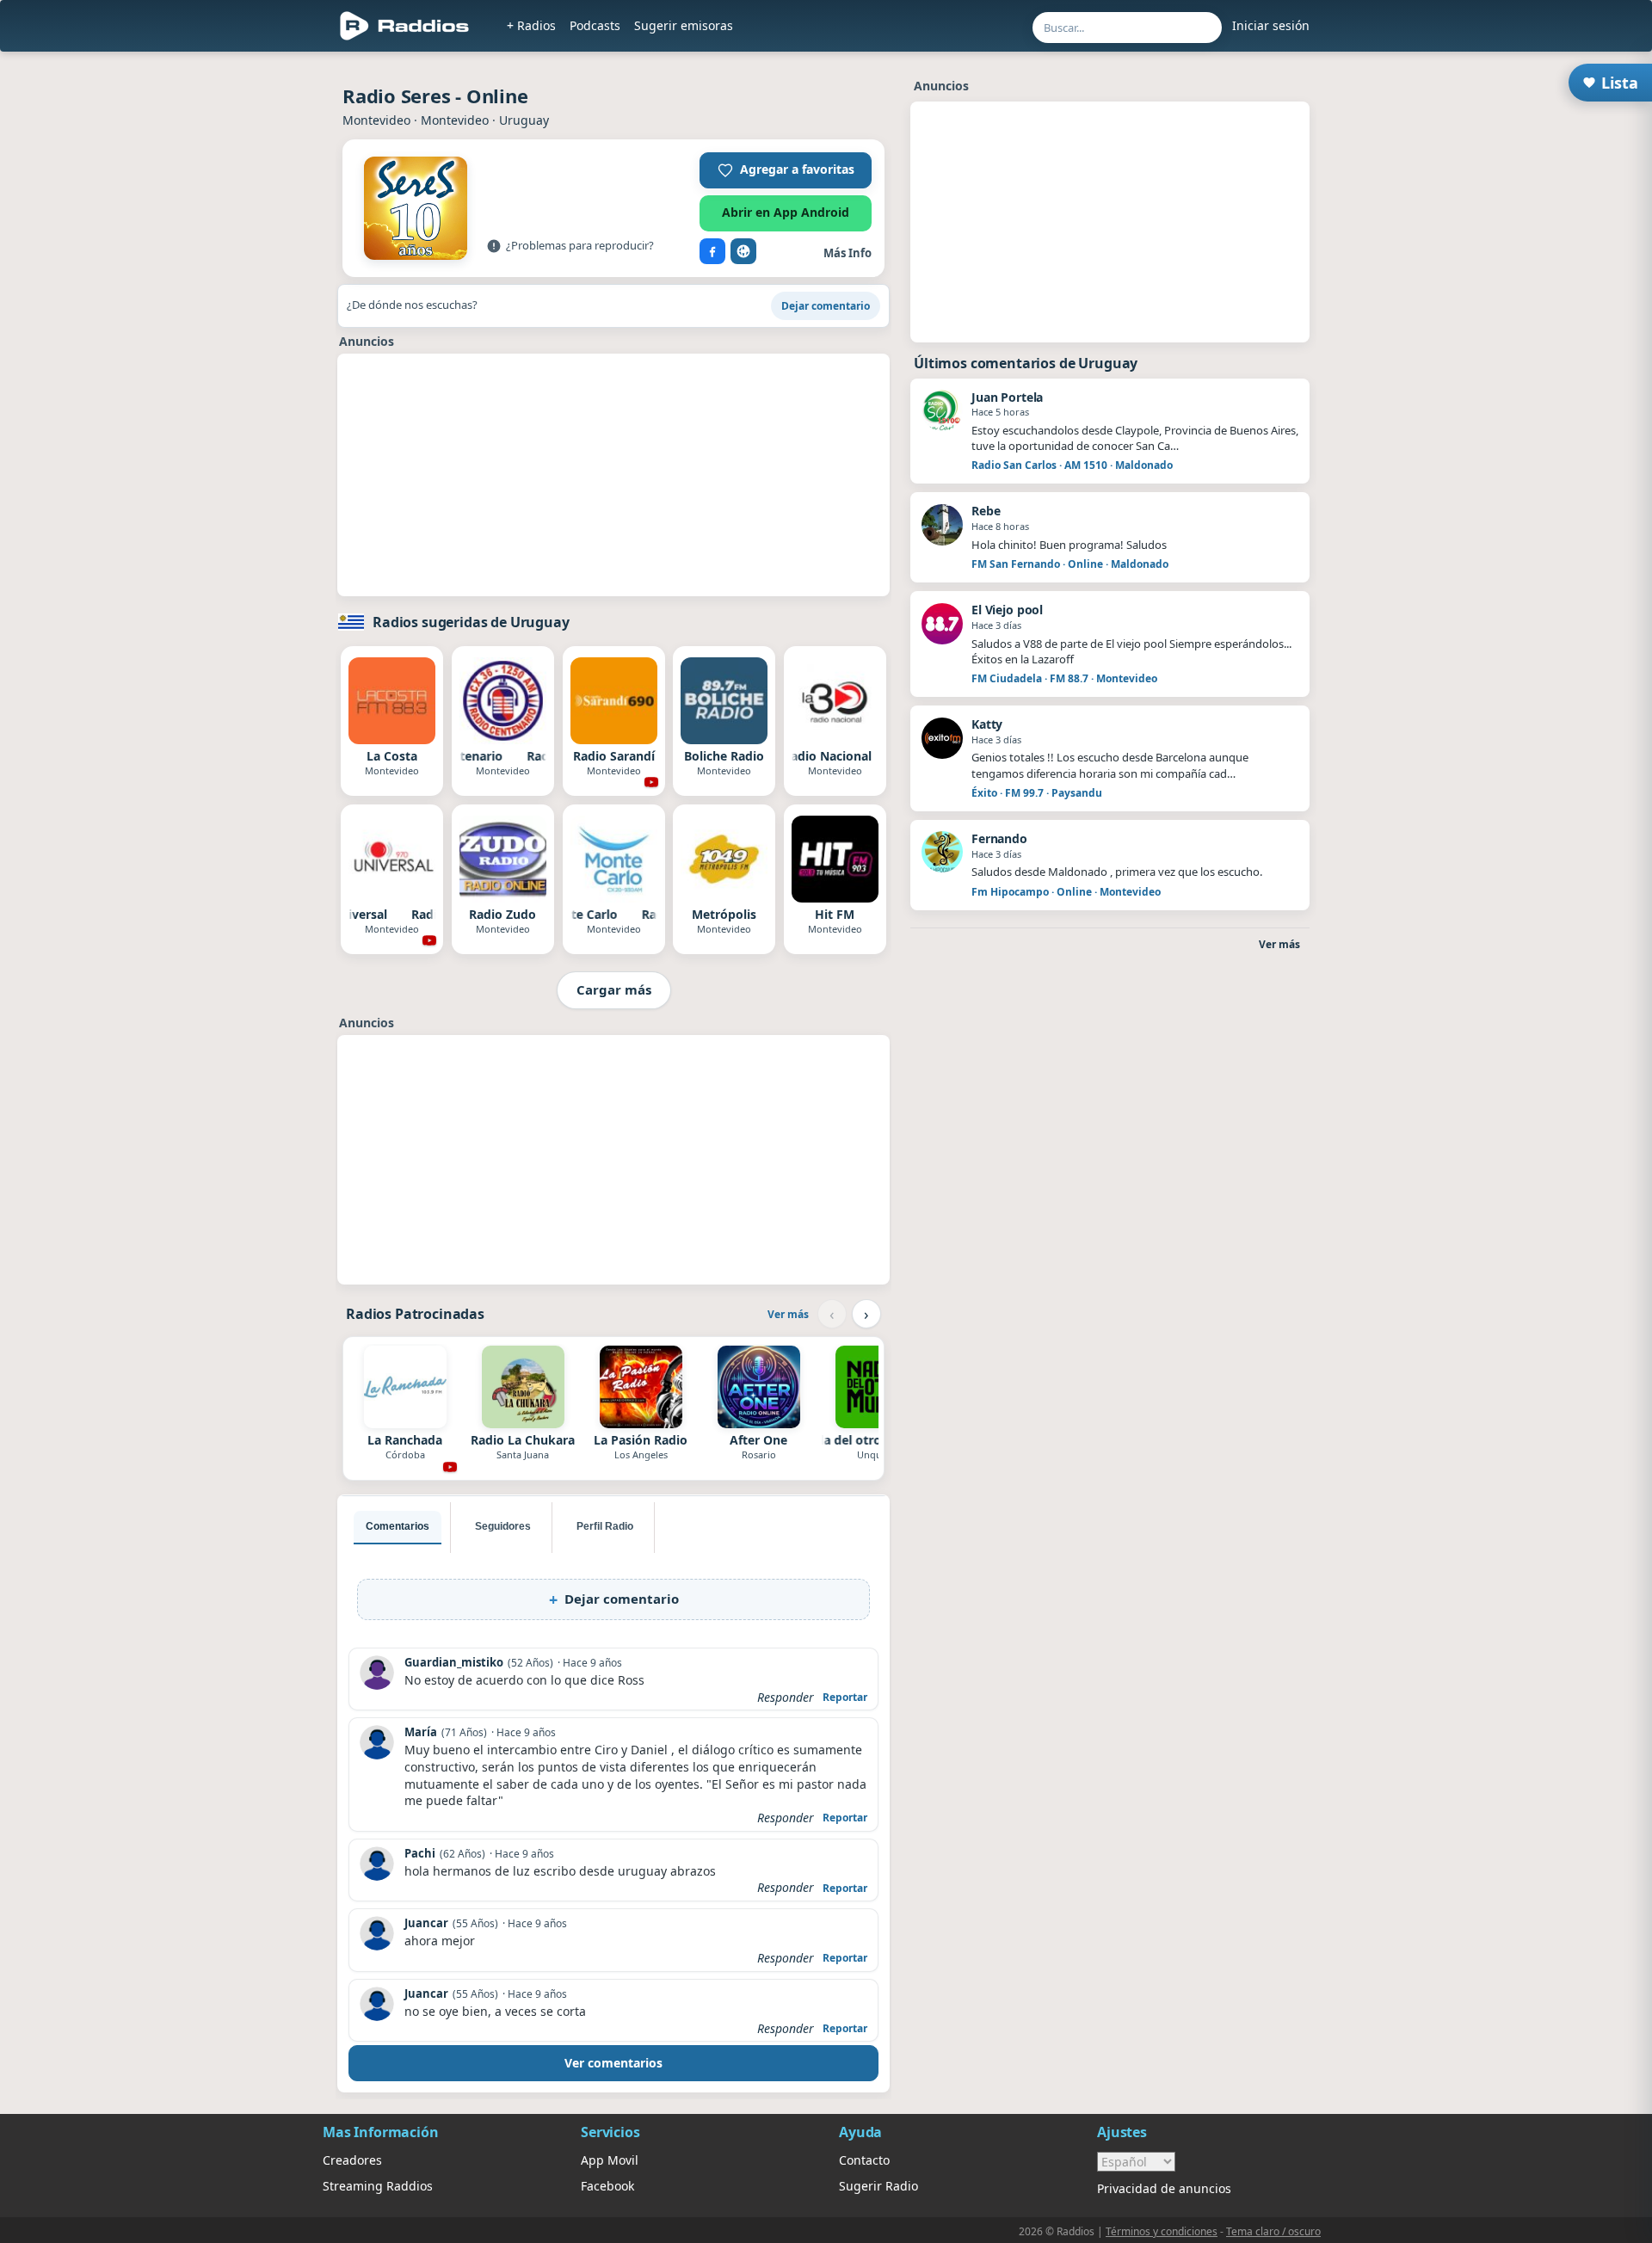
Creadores (352, 2160)
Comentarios (398, 1526)
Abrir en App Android (786, 212)
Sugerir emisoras (684, 25)
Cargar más (614, 989)
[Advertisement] (243, 320)
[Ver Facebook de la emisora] (712, 251)
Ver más (788, 1314)
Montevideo (376, 120)
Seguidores (503, 1526)
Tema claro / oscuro (1273, 2231)
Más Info (848, 253)
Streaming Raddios (378, 2186)
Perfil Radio (605, 1526)
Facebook (607, 2186)
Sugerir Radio (878, 2186)
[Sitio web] (743, 251)
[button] (786, 170)
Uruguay (524, 120)
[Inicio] (405, 26)
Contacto (864, 2160)
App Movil (610, 2160)
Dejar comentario (826, 306)
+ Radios (531, 25)
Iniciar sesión (1271, 25)
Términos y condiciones (1162, 2231)
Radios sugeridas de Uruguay (471, 622)
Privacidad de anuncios (1164, 2188)
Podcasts (595, 25)
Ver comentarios (613, 2063)
